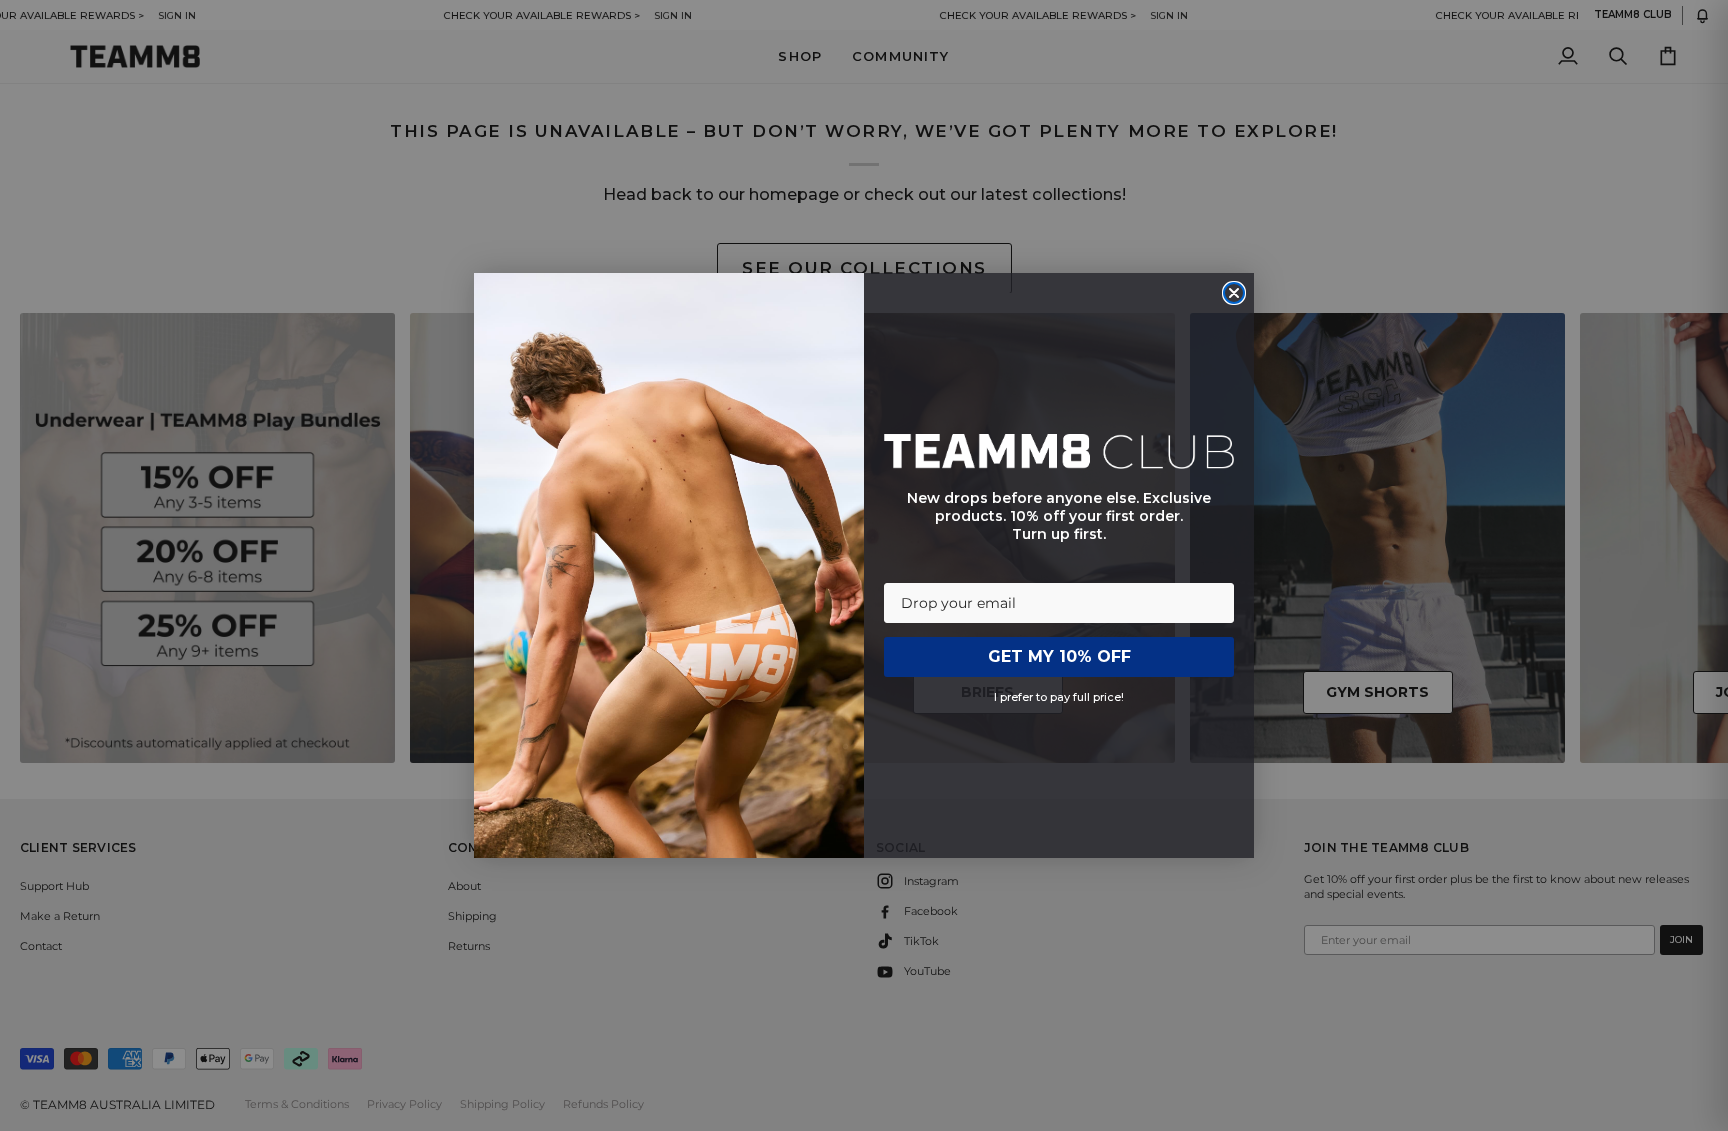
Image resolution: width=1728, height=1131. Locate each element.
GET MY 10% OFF (1059, 656)
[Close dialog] (1234, 293)
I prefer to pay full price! (1059, 697)
